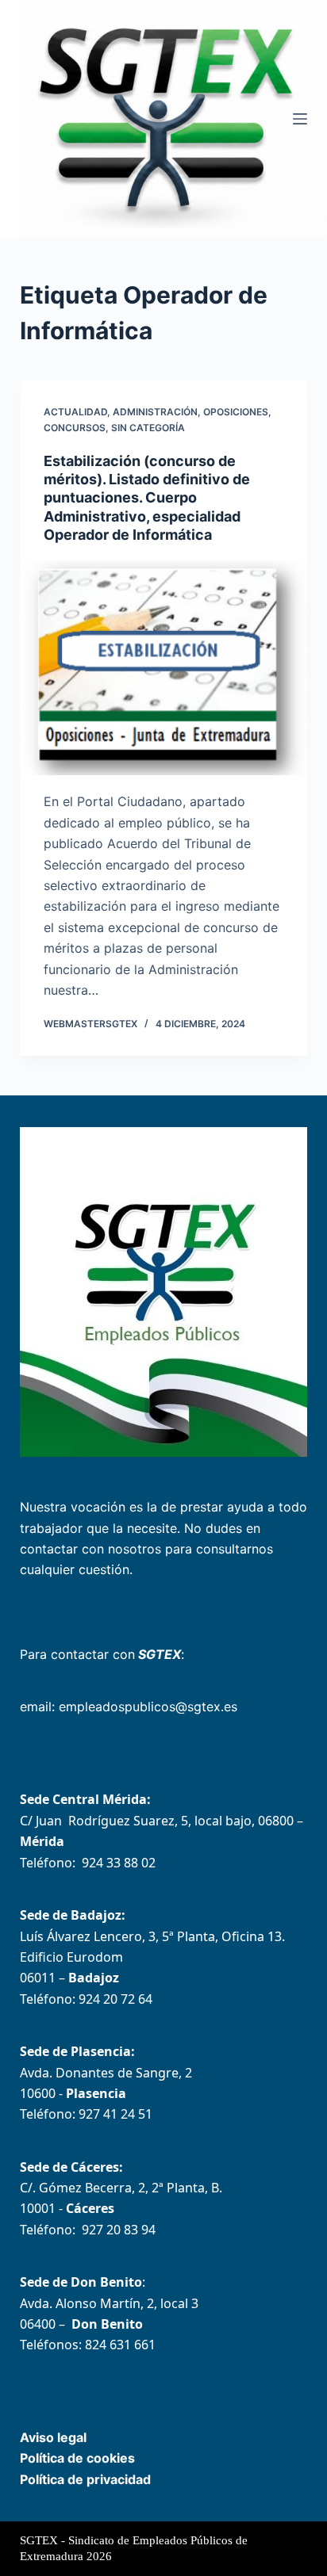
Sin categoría (148, 428)
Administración (155, 412)
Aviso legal (53, 2437)
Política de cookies (77, 2458)
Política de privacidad (85, 2479)
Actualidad (75, 412)
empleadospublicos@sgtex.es (148, 1707)
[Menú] (300, 119)
